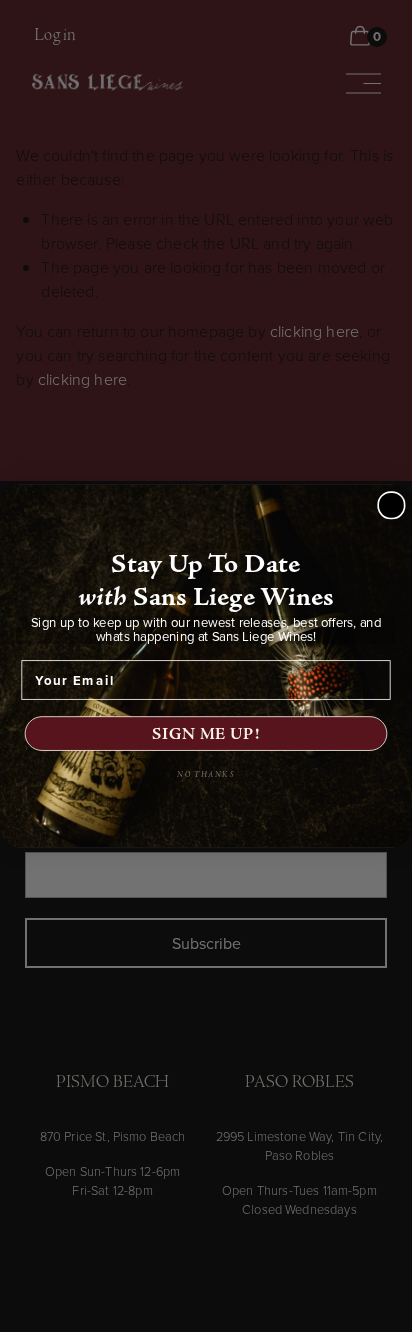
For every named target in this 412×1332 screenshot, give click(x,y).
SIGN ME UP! (206, 734)
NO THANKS (206, 775)
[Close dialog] (391, 505)
